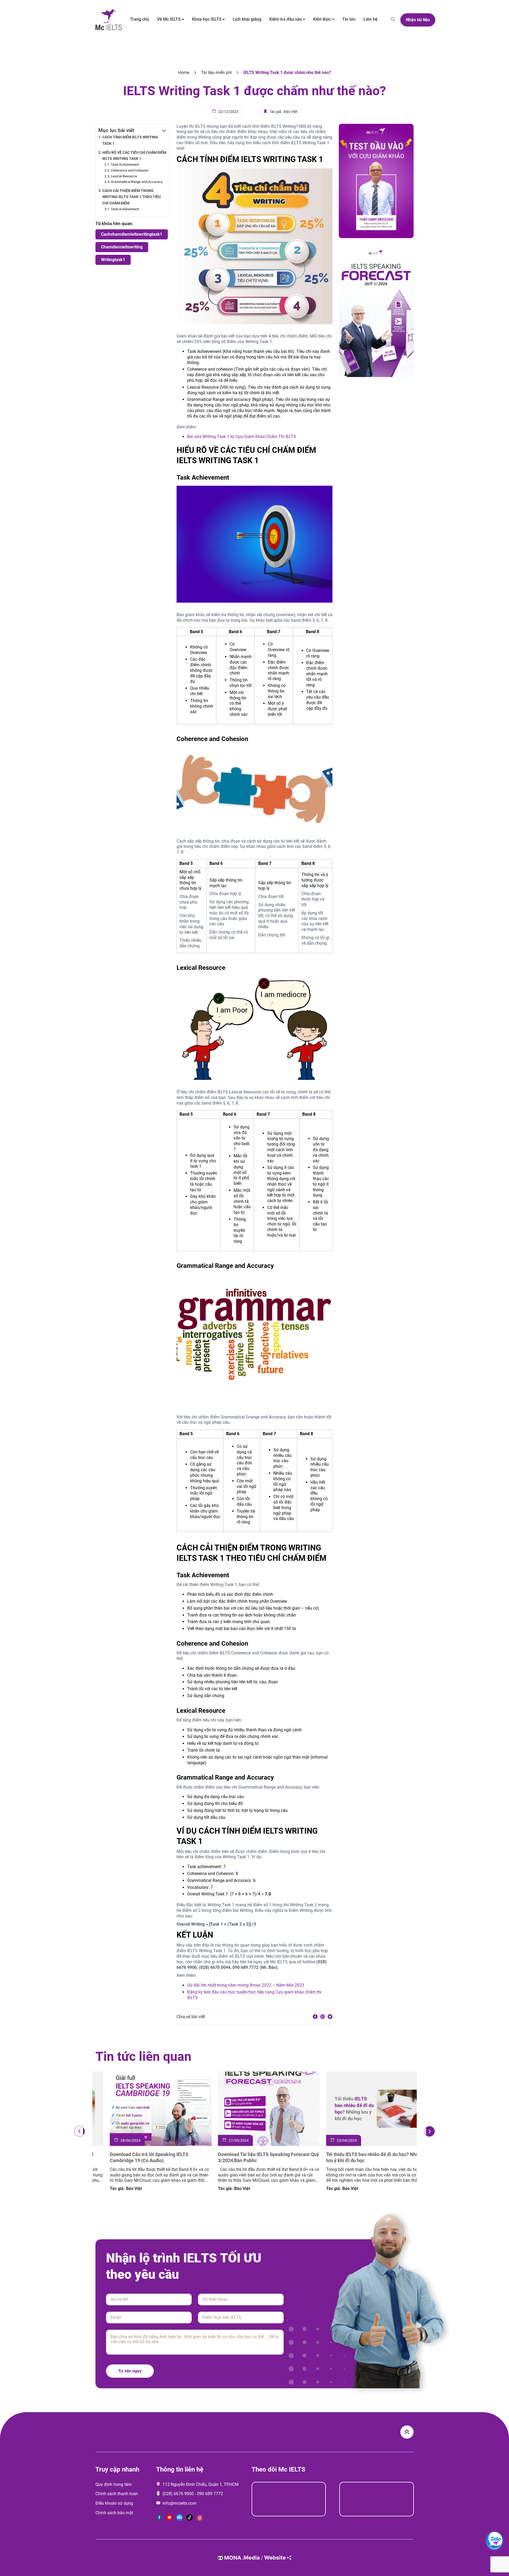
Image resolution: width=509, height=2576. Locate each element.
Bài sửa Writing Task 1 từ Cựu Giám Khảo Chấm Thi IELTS (242, 437)
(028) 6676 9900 (178, 2494)
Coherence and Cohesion (130, 170)
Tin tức (349, 19)
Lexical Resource (124, 176)
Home (184, 73)
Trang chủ (139, 19)
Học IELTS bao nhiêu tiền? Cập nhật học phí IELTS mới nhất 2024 (142, 2157)
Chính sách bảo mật (114, 2513)
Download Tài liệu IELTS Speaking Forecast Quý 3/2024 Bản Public (363, 2157)
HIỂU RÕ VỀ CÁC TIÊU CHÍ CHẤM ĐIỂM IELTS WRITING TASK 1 (134, 156)
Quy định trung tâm (114, 2484)
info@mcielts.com (179, 2503)
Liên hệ (370, 19)
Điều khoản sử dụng (114, 2503)
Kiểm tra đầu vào (286, 19)
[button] (80, 2131)
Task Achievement (125, 165)
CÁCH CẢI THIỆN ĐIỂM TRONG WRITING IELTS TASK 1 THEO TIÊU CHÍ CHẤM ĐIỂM (131, 197)
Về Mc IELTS (169, 19)
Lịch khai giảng (247, 19)
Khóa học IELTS (207, 19)
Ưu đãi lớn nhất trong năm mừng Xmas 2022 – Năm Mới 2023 (246, 1985)
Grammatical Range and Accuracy (137, 182)
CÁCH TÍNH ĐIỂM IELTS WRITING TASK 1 (130, 140)
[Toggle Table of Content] (161, 130)
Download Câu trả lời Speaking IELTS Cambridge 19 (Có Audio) (243, 2157)
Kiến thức (322, 19)
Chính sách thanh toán (117, 2494)
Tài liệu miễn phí (216, 73)
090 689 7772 (210, 2494)
